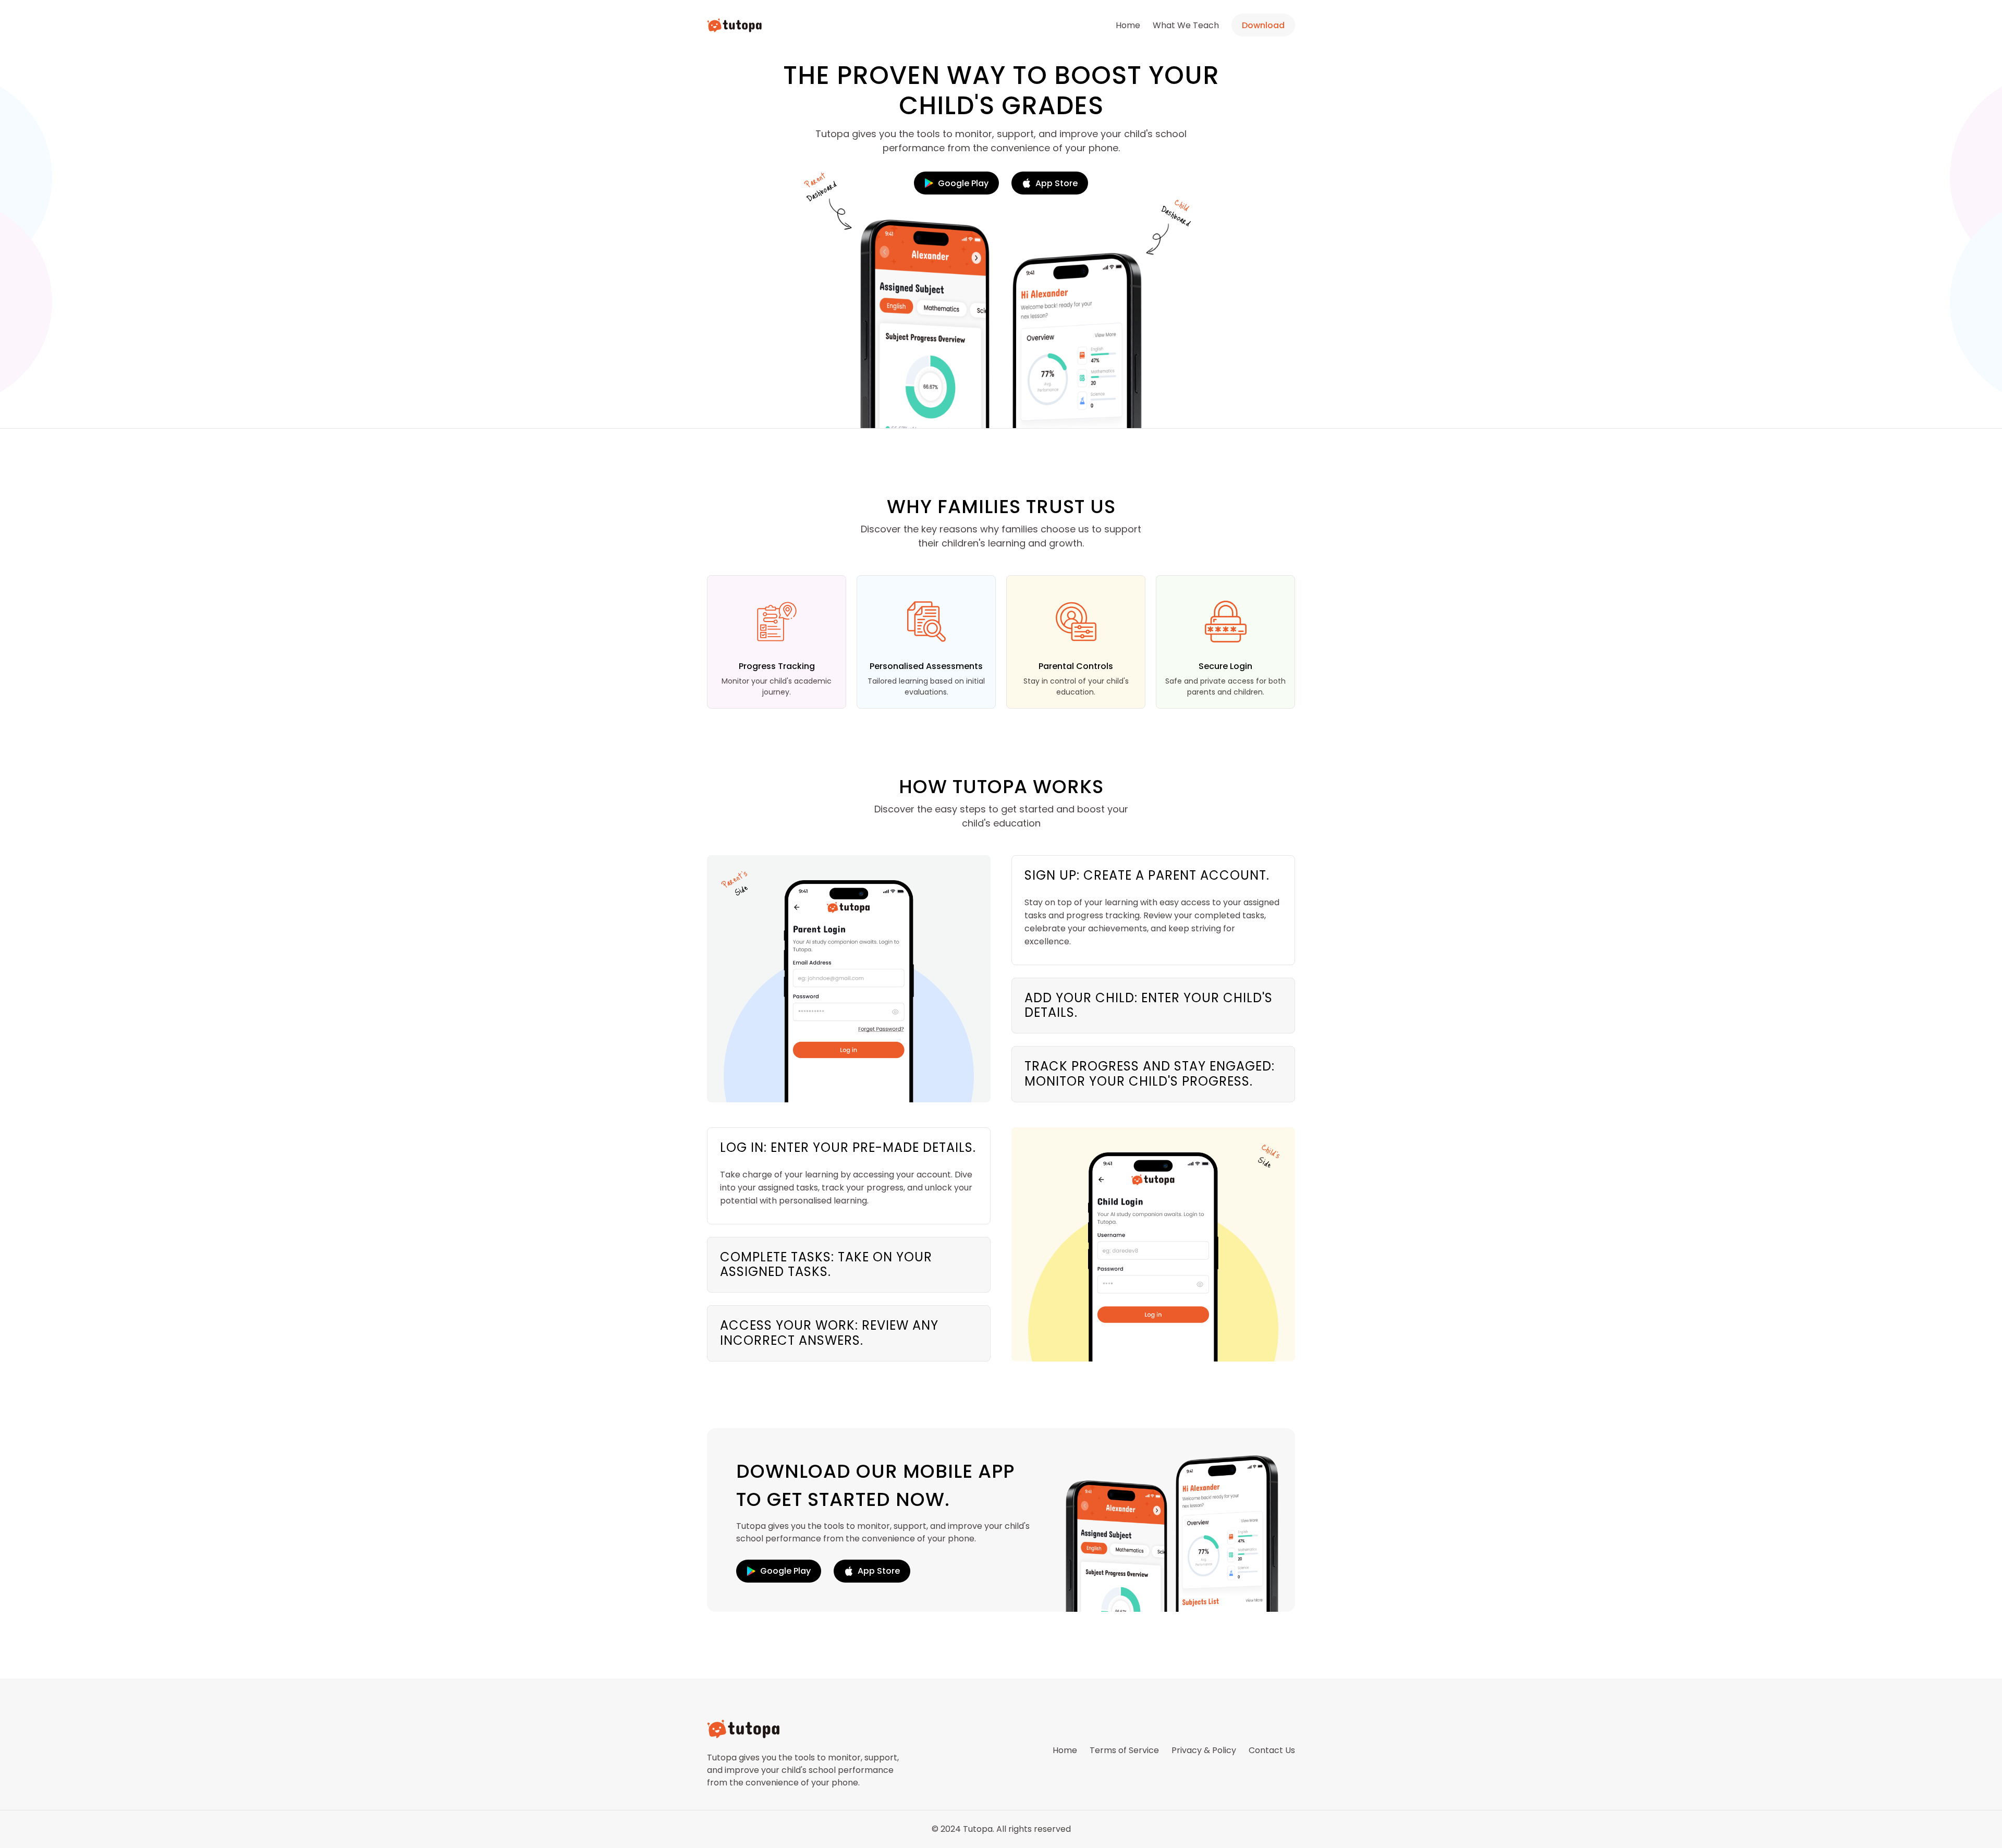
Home (1128, 25)
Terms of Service (1124, 1750)
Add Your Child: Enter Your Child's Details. (1149, 1005)
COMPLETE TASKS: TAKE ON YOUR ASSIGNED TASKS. (826, 1265)
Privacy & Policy (1204, 1750)
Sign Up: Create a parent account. (1147, 875)
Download (1263, 25)
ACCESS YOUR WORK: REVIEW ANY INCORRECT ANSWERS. (829, 1333)
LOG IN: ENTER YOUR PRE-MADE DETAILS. (848, 1147)
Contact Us (1272, 1750)
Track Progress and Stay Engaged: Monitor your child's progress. (1150, 1074)
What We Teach (1186, 25)
